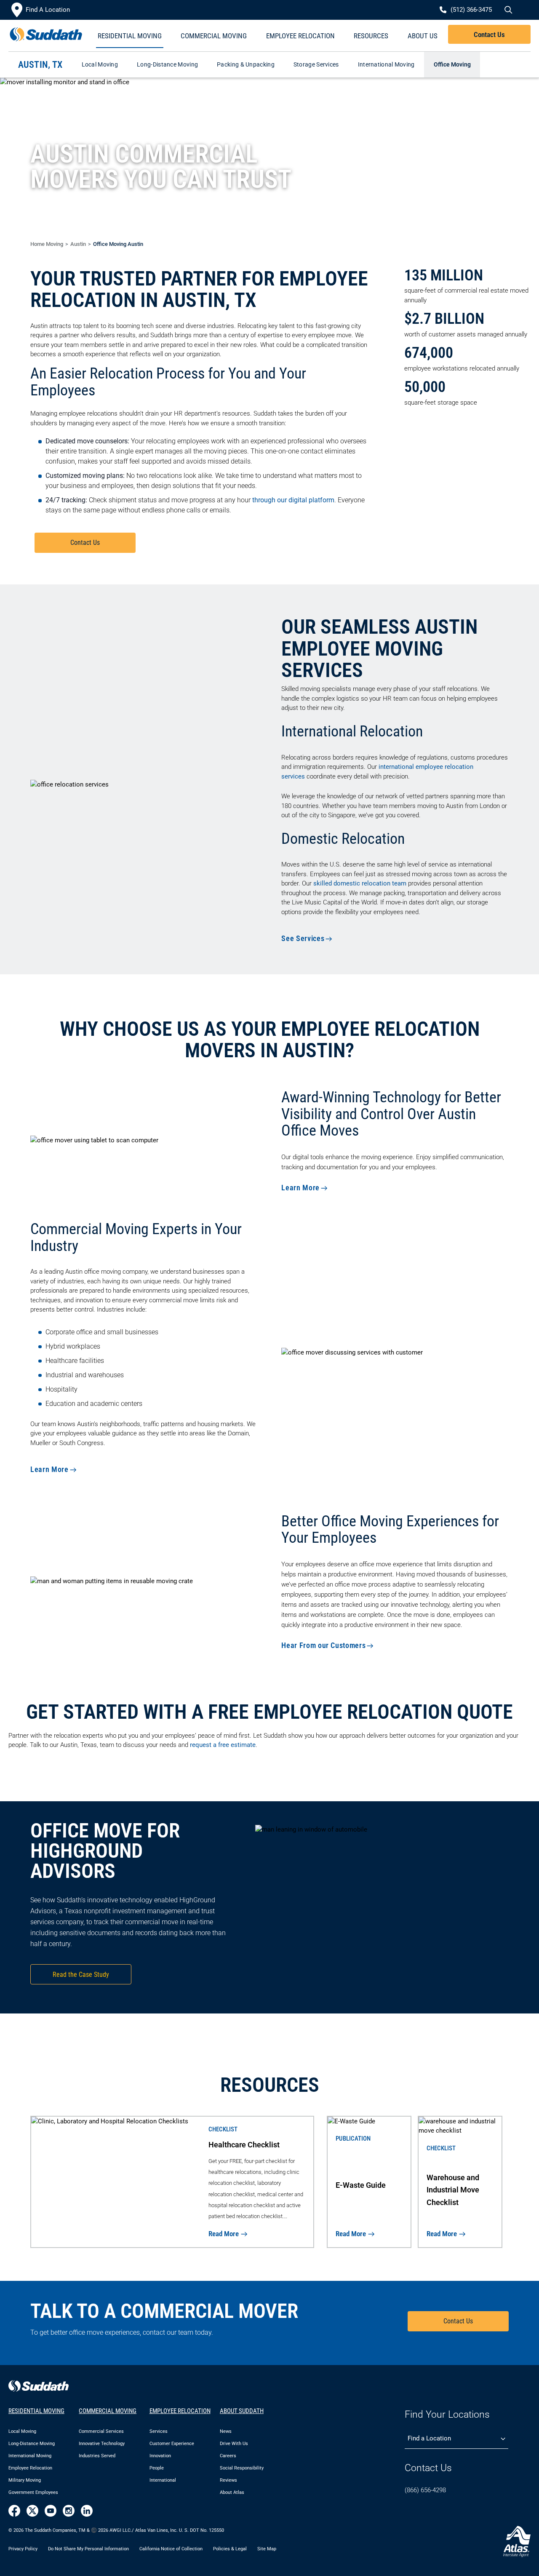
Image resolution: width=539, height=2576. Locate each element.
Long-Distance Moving (167, 64)
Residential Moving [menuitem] (130, 36)
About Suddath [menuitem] (242, 2411)
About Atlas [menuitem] (232, 2492)
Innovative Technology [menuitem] (102, 2444)
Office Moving (452, 64)
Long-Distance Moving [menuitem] (32, 2444)
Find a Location (429, 2438)
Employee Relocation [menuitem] (300, 36)
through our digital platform (293, 500)
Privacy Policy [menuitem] (23, 2549)
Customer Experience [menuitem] (172, 2444)
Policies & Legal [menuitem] (230, 2549)
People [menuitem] (157, 2468)
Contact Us (489, 35)
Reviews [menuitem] (228, 2480)
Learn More (300, 1188)
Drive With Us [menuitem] (234, 2444)
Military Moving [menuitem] (25, 2480)
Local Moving (100, 64)
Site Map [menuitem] (267, 2549)
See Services (303, 938)
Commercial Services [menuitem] (101, 2431)
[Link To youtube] (51, 2511)
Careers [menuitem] (228, 2456)
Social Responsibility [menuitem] (242, 2468)
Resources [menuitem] (371, 36)
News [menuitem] (226, 2431)
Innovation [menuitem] (160, 2456)
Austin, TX (40, 65)
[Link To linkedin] (87, 2511)
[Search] (507, 10)
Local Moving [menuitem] (22, 2431)
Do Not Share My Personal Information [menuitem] (88, 2549)
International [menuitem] (163, 2480)
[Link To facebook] (14, 2511)
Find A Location (48, 10)
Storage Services (316, 64)
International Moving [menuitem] (30, 2456)
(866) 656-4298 (425, 2490)
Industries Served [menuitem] (97, 2456)
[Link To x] (32, 2511)
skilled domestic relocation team (360, 883)
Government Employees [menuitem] (33, 2492)
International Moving (386, 64)
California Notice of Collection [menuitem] (171, 2549)
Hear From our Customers (323, 1645)
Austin (78, 244)
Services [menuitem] (159, 2431)
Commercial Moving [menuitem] (214, 36)
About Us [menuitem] (423, 36)
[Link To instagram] (69, 2511)
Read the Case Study (81, 1975)
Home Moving (47, 244)
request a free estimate (223, 1745)
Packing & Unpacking (246, 64)
